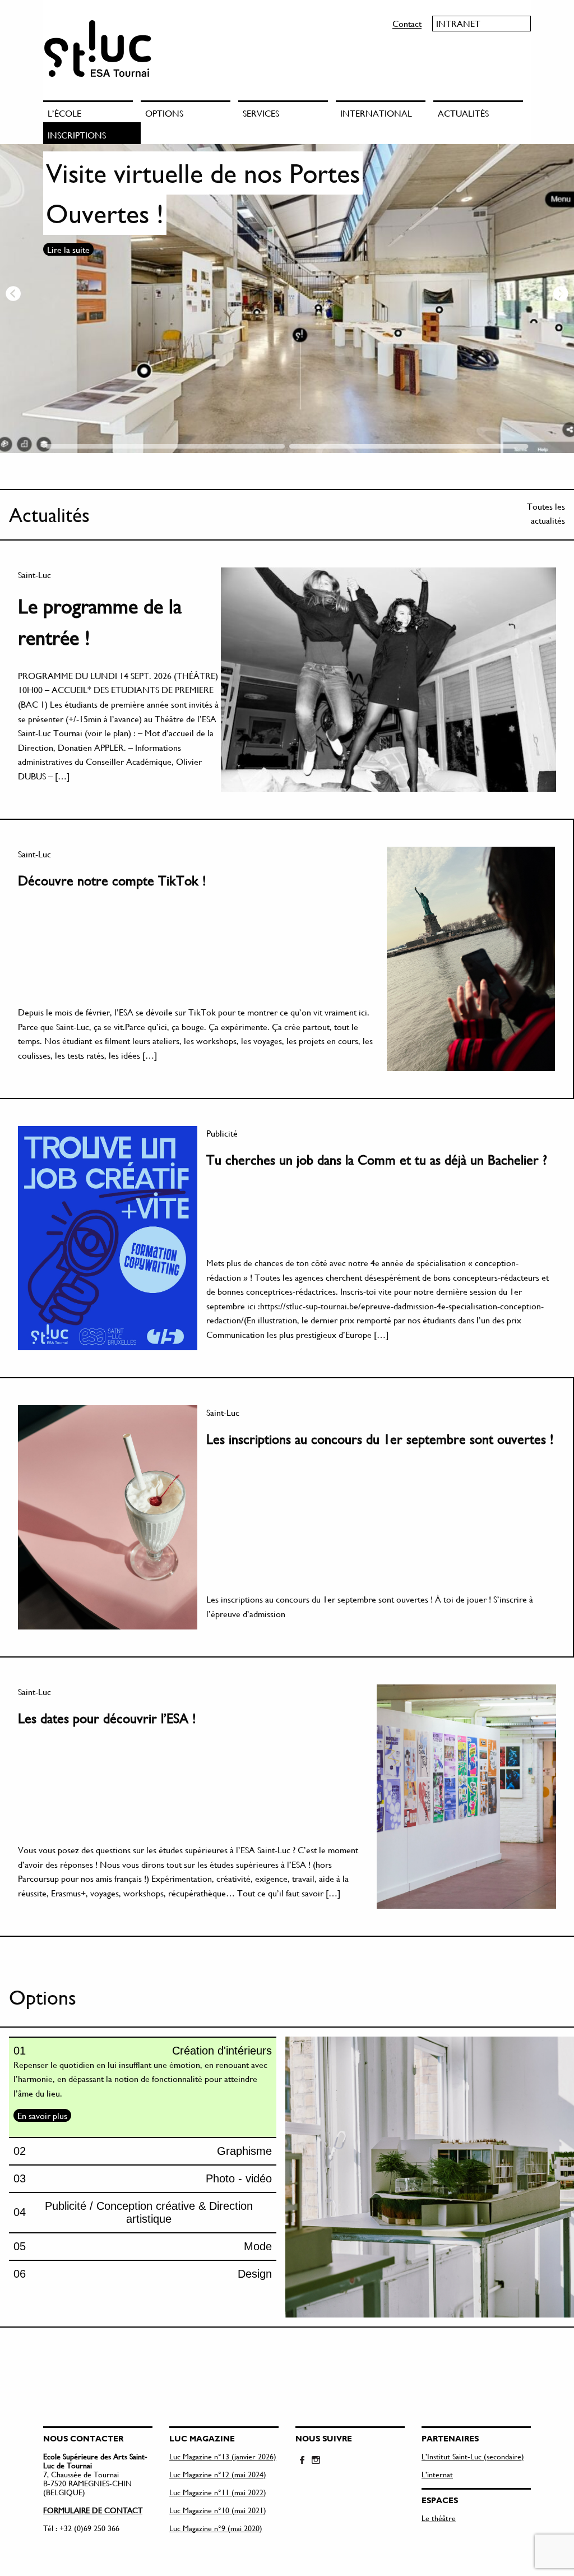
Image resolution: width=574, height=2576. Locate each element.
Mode (258, 2246)
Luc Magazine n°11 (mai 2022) (218, 2492)
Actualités (463, 113)
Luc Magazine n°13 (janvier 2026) (223, 2456)
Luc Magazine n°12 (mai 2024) (218, 2474)
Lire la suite (68, 290)
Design (255, 2274)
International (376, 113)
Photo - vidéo (239, 2178)
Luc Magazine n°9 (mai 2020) (216, 2528)
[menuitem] (92, 111)
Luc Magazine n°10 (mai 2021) (218, 2510)
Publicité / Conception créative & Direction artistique (149, 2212)
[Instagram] (316, 2460)
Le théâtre (439, 2518)
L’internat (437, 2474)
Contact (407, 23)
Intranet (458, 23)
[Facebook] (302, 2460)
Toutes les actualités (546, 513)
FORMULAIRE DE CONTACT (93, 2510)
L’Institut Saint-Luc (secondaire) (473, 2456)
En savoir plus (42, 2115)
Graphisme (244, 2151)
